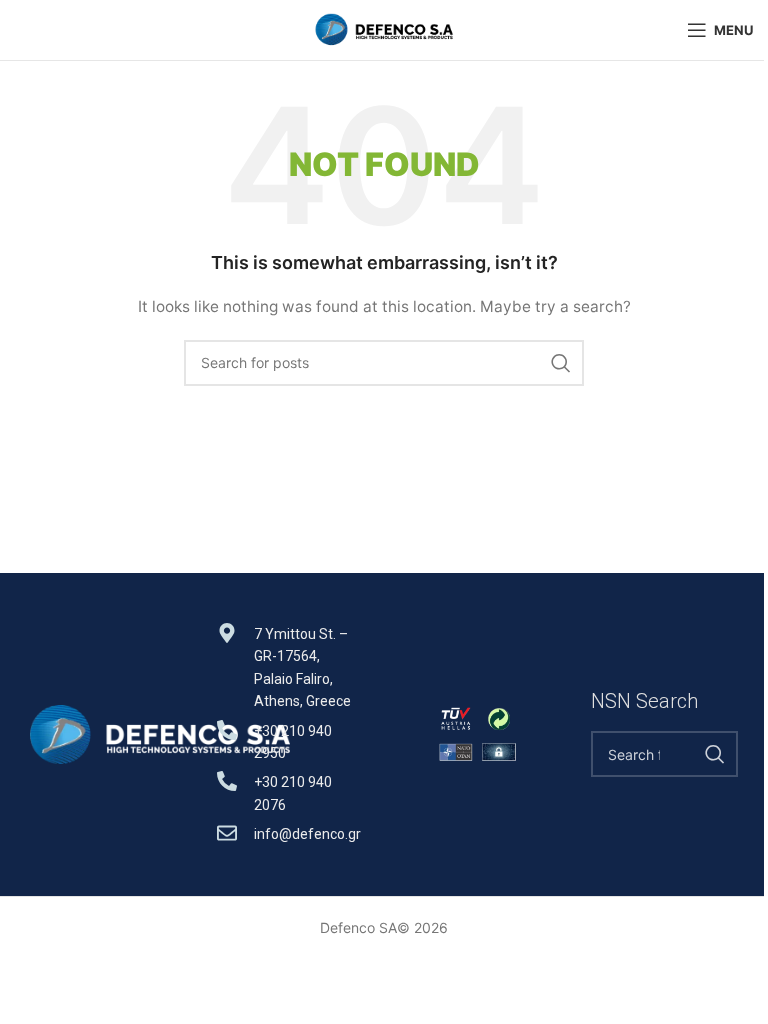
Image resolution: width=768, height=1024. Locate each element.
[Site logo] (384, 28)
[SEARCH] (561, 363)
